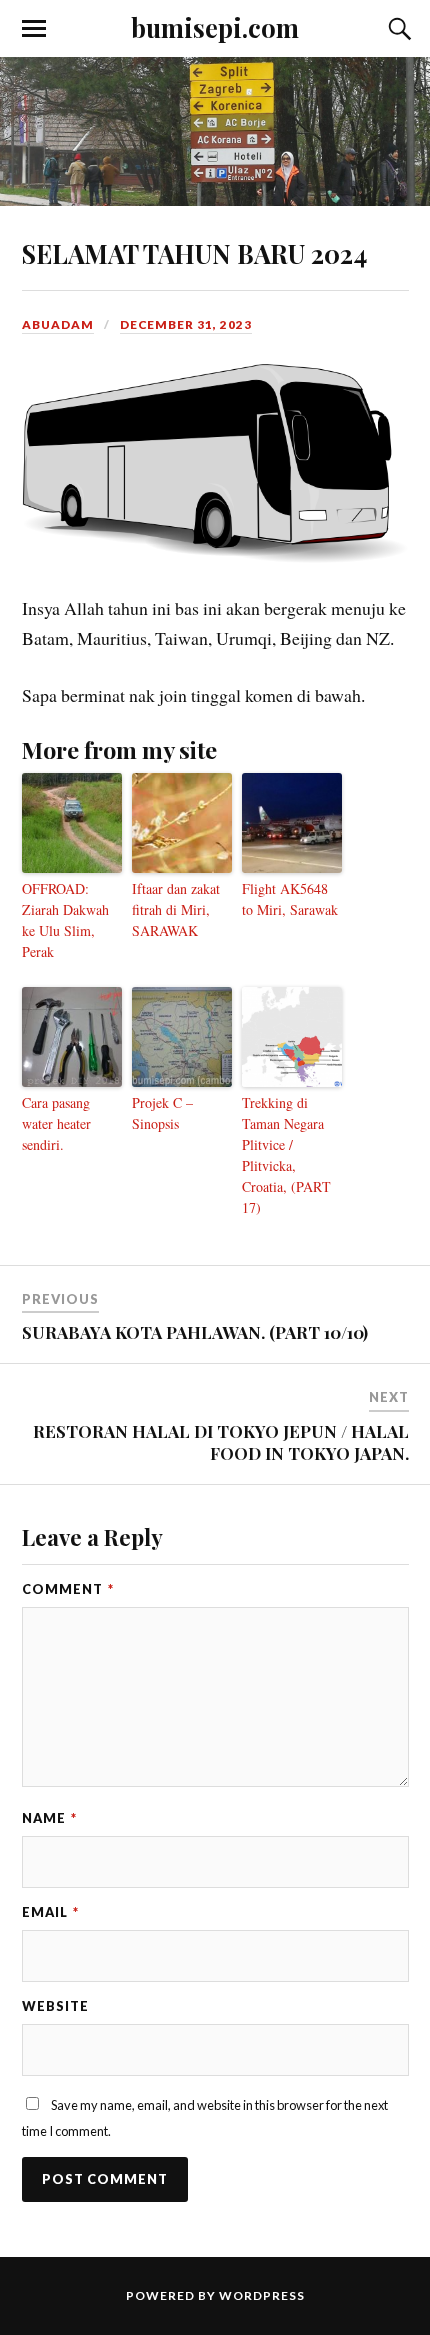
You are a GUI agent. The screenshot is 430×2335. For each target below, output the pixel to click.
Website (55, 2006)
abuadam (58, 324)
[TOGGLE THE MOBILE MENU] (34, 29)
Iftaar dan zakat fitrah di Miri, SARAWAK (176, 909)
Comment (68, 1589)
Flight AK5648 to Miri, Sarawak (290, 899)
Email (50, 1912)
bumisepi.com (215, 27)
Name (49, 1818)
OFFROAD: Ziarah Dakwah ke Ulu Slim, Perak (65, 920)
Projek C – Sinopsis (162, 1113)
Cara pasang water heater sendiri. (56, 1123)
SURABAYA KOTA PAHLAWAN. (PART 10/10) (195, 1332)
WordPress (262, 2295)
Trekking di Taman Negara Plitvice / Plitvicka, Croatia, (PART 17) (286, 1155)
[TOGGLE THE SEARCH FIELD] (397, 29)
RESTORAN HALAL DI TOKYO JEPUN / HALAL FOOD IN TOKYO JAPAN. (221, 1442)
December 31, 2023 (186, 324)
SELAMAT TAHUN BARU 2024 (194, 253)
